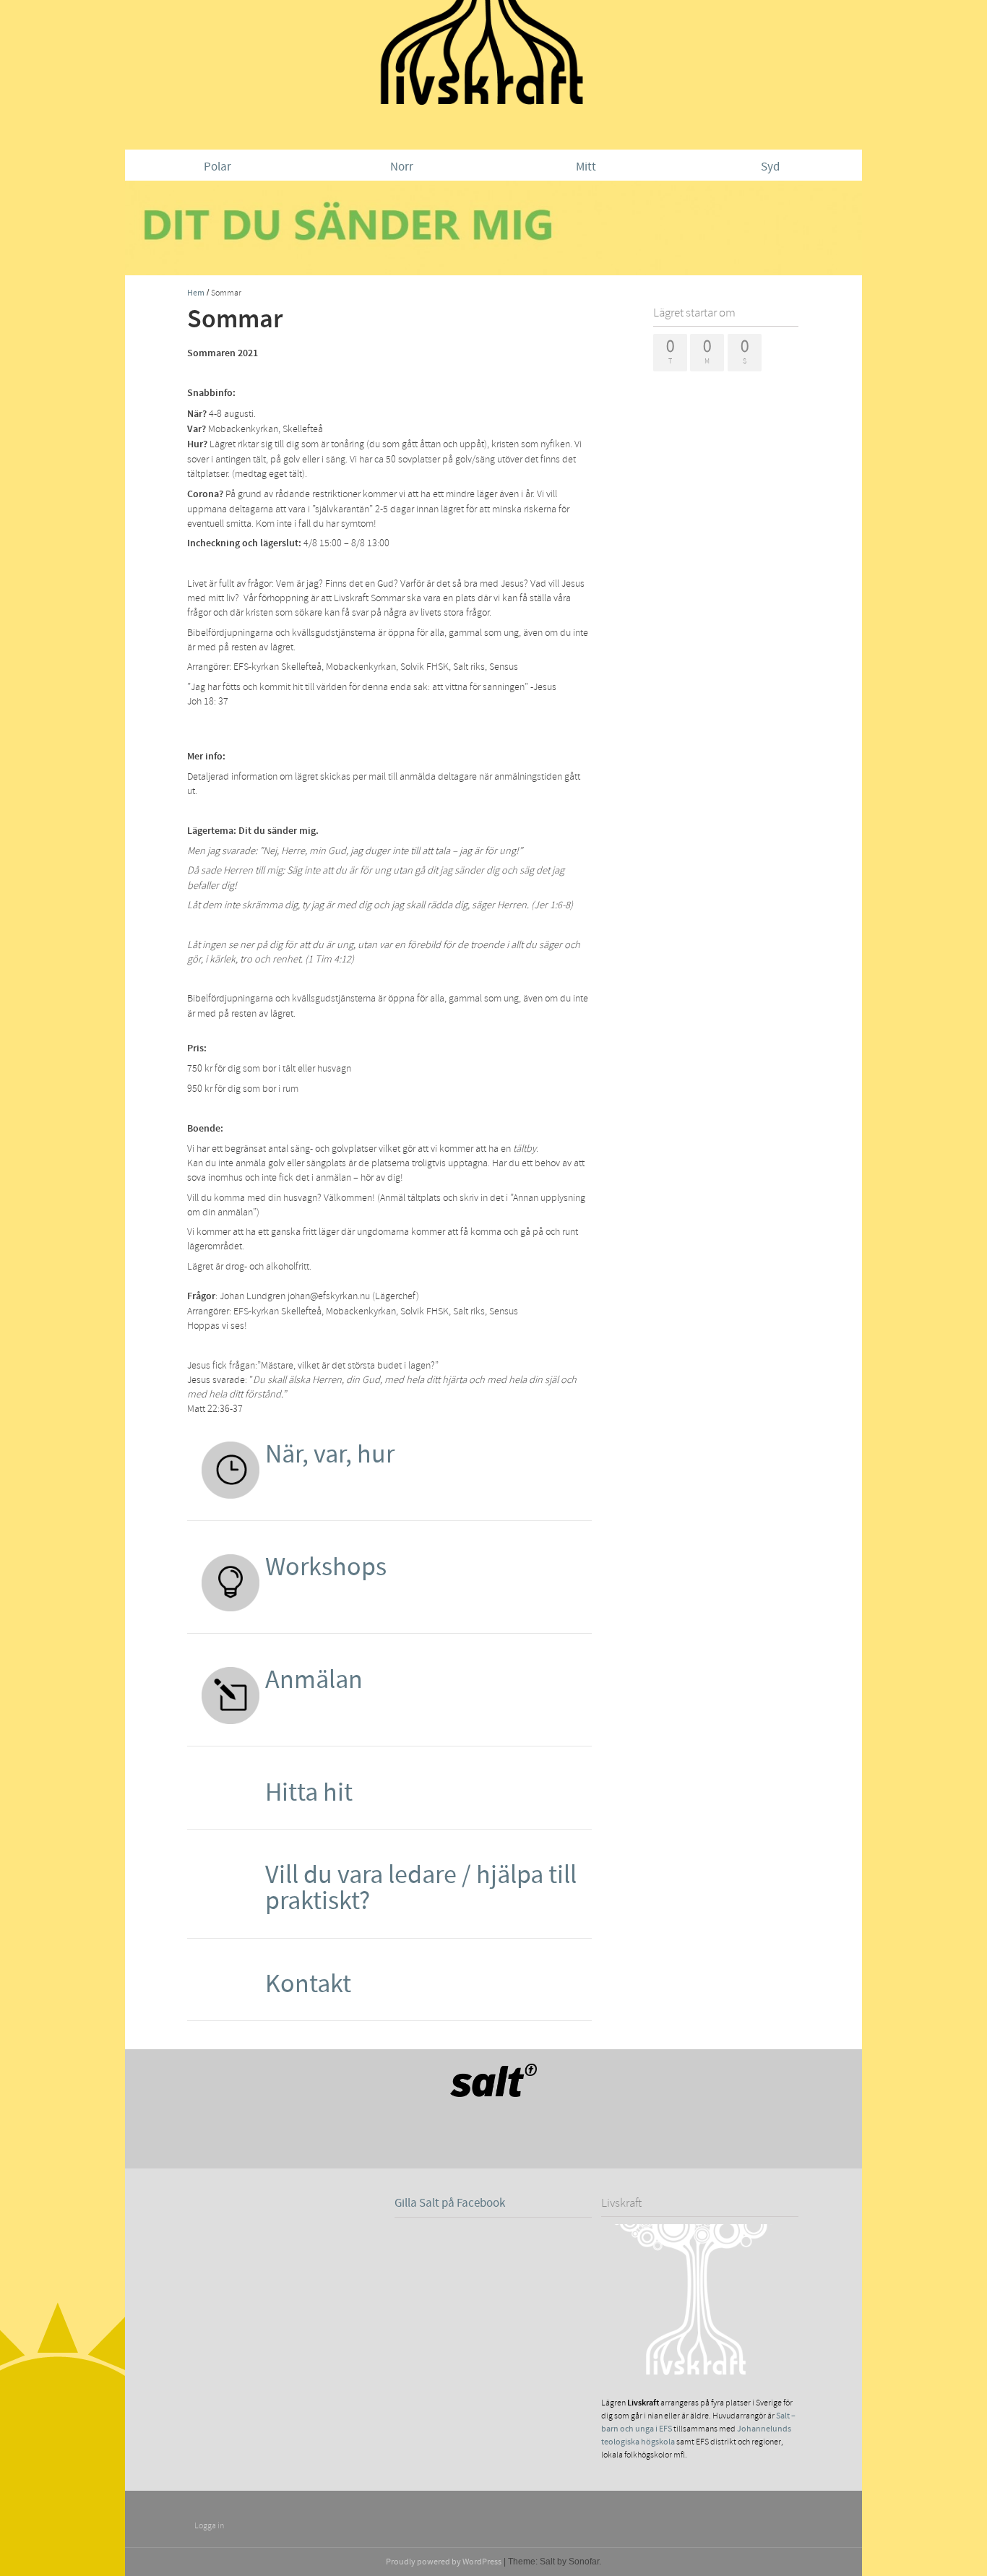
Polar (217, 167)
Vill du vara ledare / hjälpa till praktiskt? (421, 1888)
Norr (402, 167)
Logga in (209, 2526)
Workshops (326, 1567)
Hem (196, 293)
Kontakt (308, 1984)
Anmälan (314, 1680)
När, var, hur (330, 1455)
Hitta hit (309, 1793)
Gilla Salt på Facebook (450, 2203)
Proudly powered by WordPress (444, 2562)
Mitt (586, 167)
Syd (770, 167)
